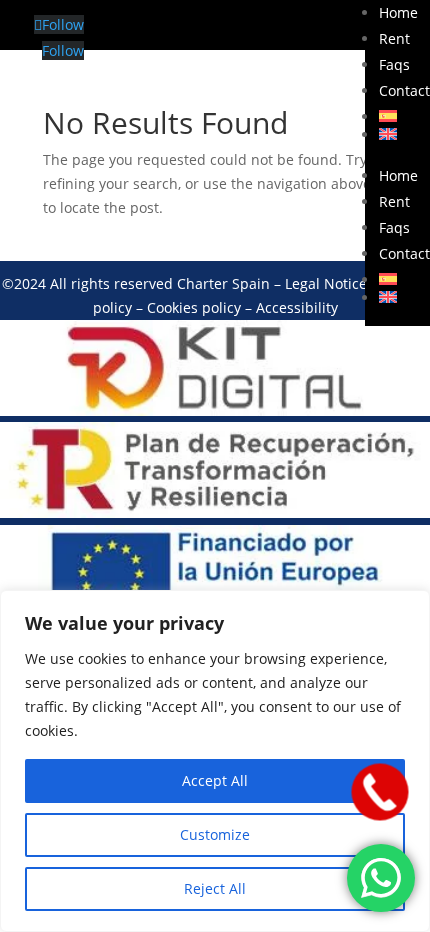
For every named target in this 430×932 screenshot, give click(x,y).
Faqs (394, 64)
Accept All (215, 780)
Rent (394, 38)
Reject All (215, 888)
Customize (215, 834)
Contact (404, 90)
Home (398, 12)
